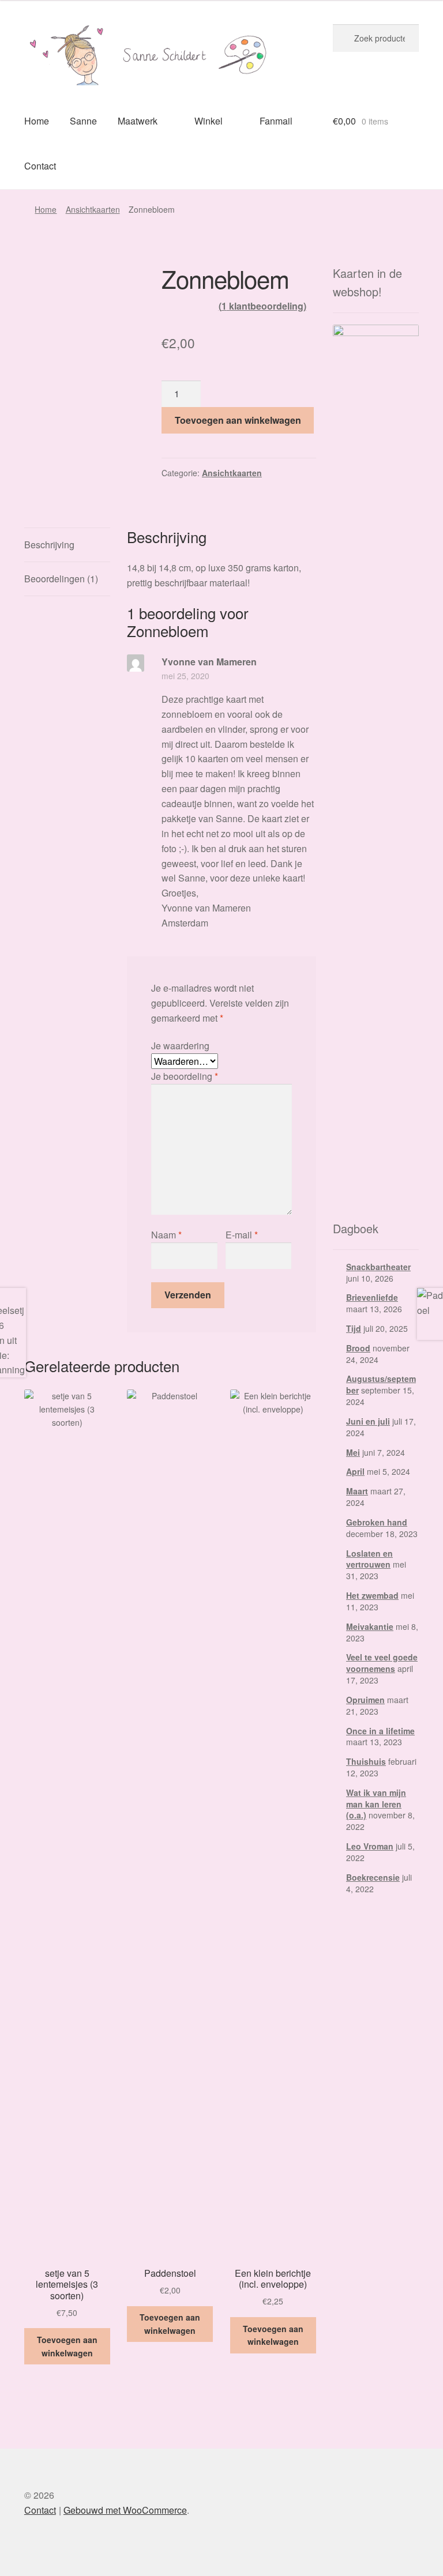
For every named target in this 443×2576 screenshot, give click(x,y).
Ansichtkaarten (93, 209)
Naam (166, 1235)
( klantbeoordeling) (262, 306)
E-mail (242, 1235)
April (355, 1471)
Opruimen (365, 1700)
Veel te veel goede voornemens (382, 1663)
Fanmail (276, 121)
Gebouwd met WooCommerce (125, 2510)
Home (37, 121)
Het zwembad (372, 1595)
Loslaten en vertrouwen (369, 1559)
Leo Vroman (370, 1846)
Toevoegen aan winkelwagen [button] (67, 2346)
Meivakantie (370, 1626)
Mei (353, 1452)
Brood (358, 1348)
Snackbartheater (378, 1267)
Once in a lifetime (380, 1731)
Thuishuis (366, 1761)
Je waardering (180, 1046)
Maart (357, 1491)
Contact (40, 166)
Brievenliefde (372, 1297)
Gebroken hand (377, 1522)
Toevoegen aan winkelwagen (238, 420)
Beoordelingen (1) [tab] (61, 579)
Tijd (354, 1328)
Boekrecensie (373, 1877)
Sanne (83, 121)
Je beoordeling (185, 1076)
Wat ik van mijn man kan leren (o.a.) (376, 1804)
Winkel (209, 121)
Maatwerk (138, 121)
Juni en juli (368, 1421)
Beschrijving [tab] (49, 545)
